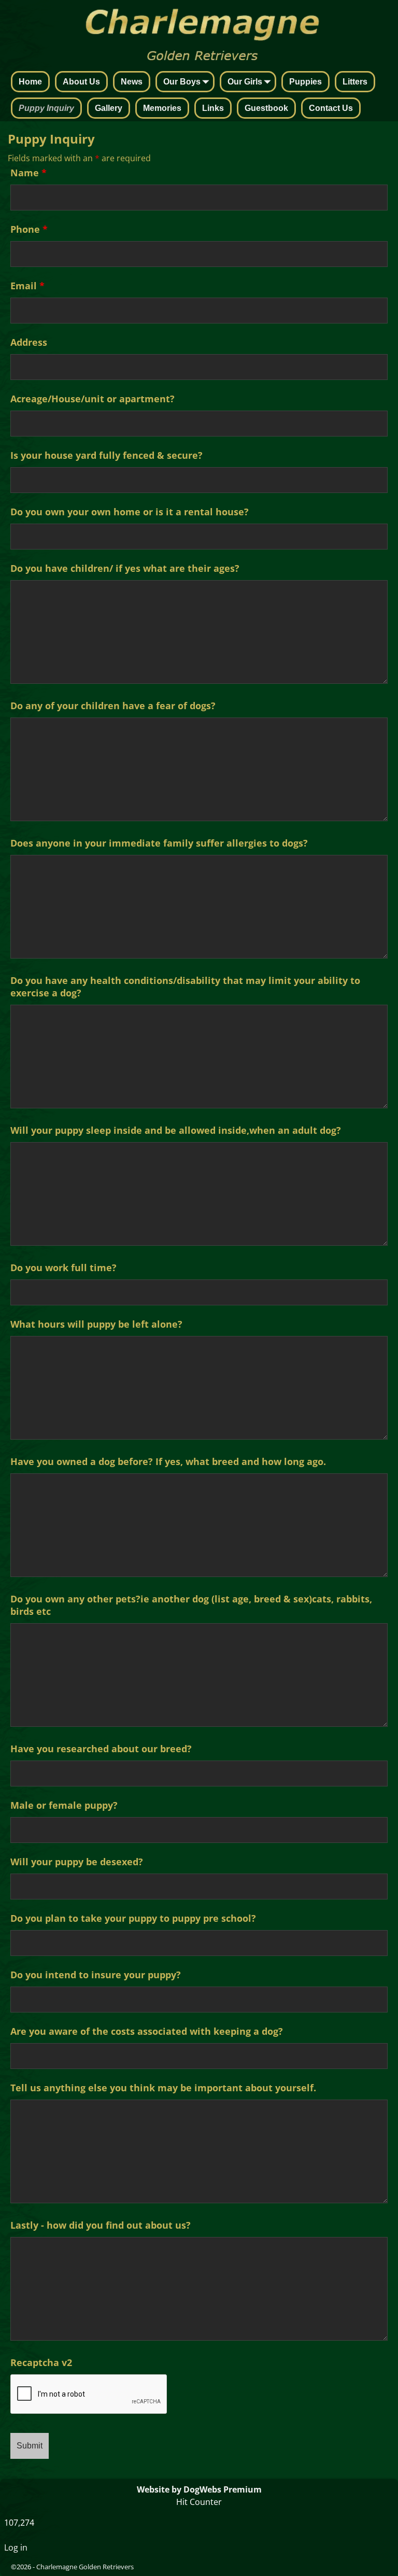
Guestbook (266, 108)
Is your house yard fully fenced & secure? (106, 455)
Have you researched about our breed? (101, 1749)
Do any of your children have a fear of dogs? (113, 706)
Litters (355, 82)
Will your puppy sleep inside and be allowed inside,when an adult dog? (176, 1130)
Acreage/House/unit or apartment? (93, 399)
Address (29, 342)
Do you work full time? (63, 1268)
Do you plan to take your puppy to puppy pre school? (133, 1918)
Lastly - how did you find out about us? (101, 2225)
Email (27, 286)
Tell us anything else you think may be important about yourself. (163, 2088)
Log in (16, 2547)
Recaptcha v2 (41, 2362)
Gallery (109, 108)
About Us (81, 82)
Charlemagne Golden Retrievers (85, 2567)
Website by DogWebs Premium (199, 2489)
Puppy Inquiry (46, 108)
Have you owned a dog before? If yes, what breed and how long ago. (168, 1461)
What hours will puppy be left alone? (96, 1324)
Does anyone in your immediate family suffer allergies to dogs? (159, 843)
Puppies (305, 82)
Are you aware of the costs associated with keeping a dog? (147, 2031)
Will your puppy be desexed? (77, 1862)
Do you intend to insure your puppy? (96, 1975)
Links (213, 108)
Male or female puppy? (64, 1805)
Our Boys (182, 82)
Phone (29, 229)
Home (30, 82)
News (132, 82)
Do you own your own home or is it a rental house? (130, 512)
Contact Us (331, 108)
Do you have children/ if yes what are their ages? (125, 568)
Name (29, 173)
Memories (162, 108)
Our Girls (245, 82)
